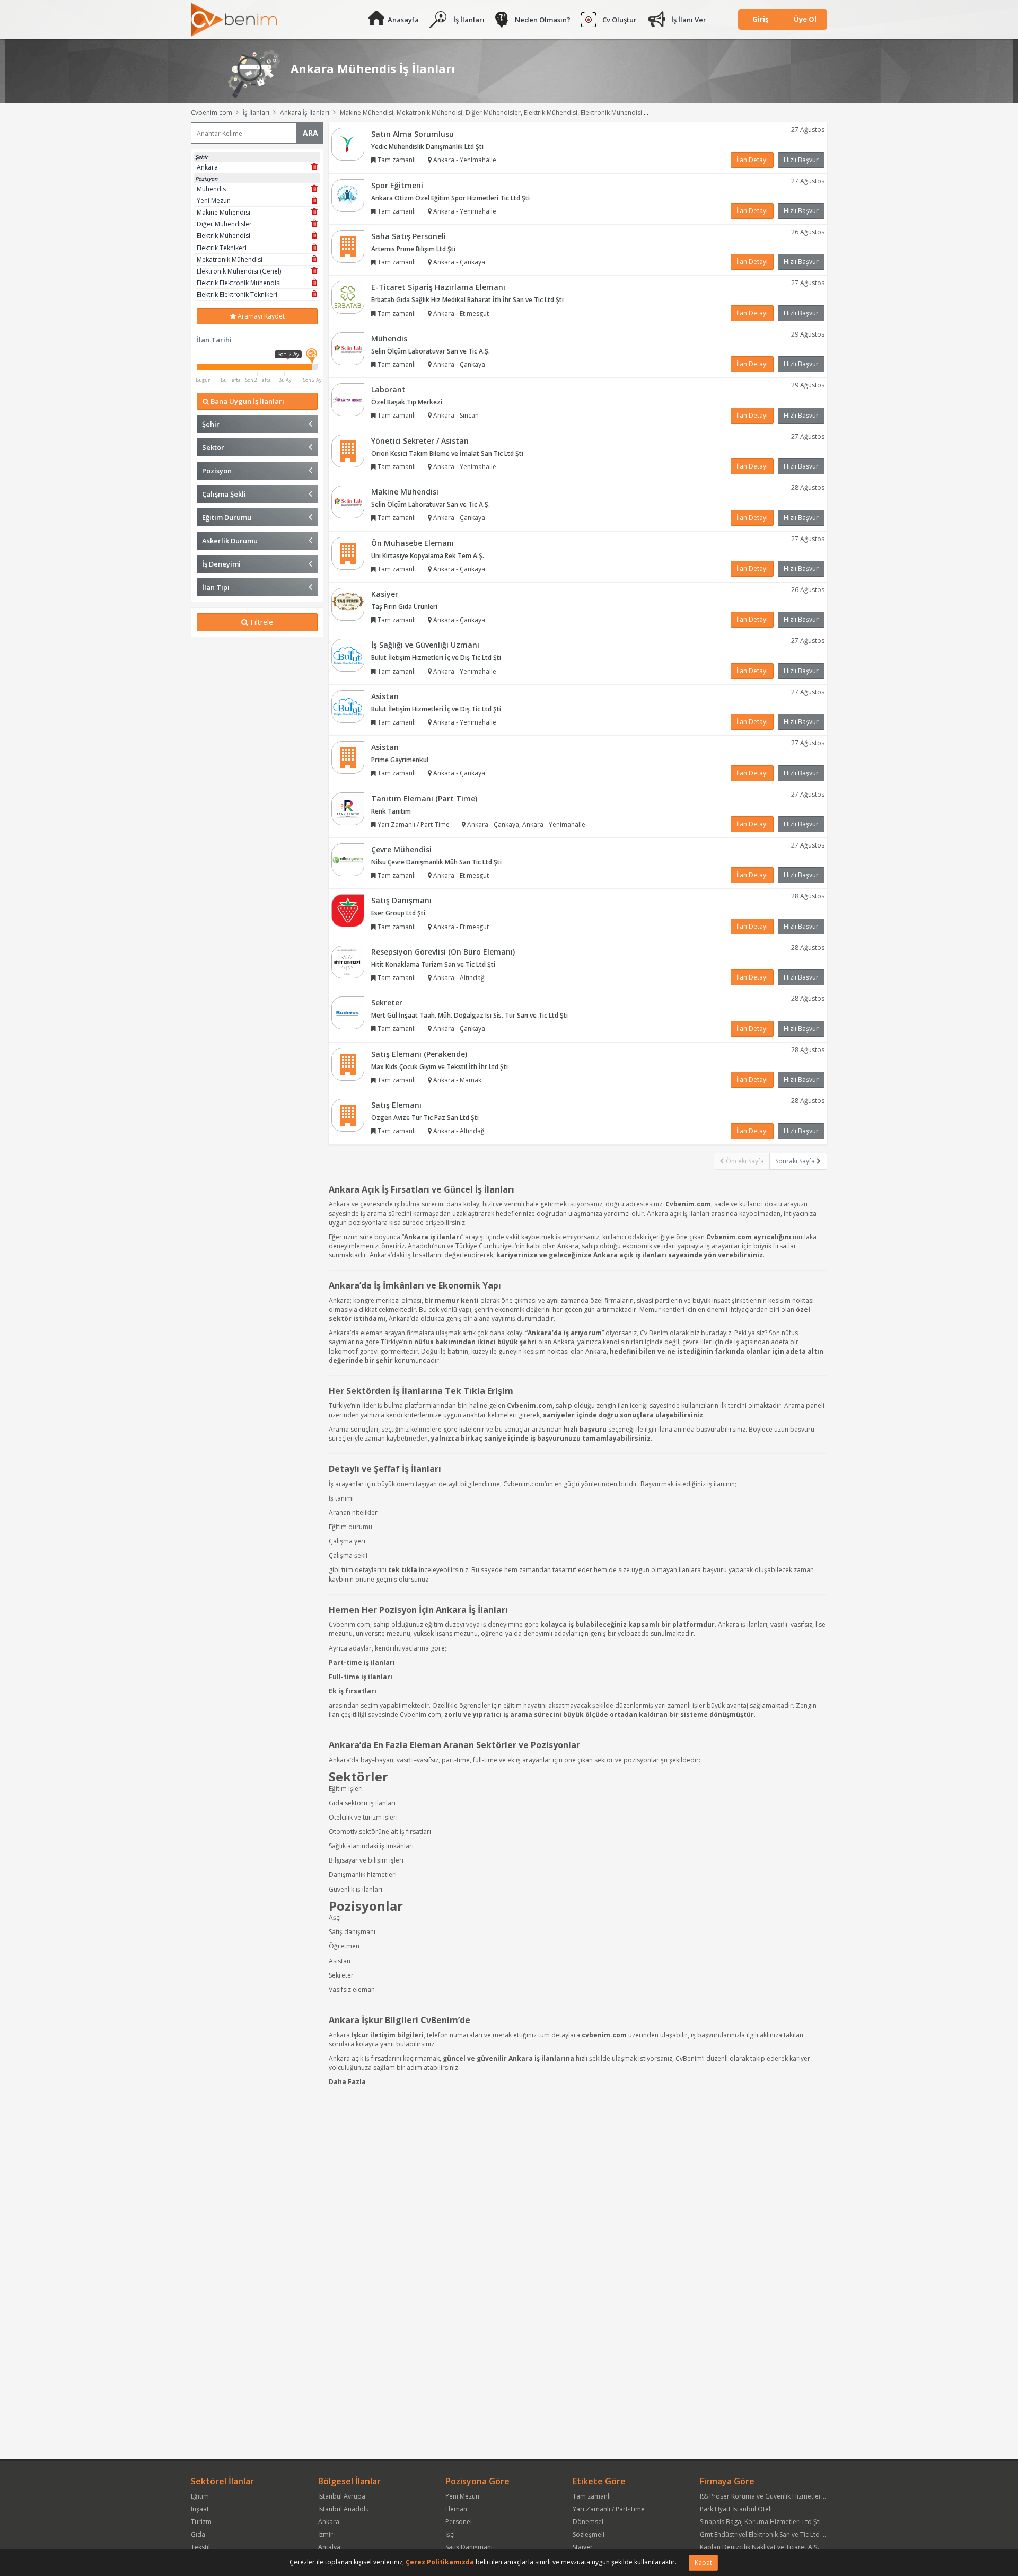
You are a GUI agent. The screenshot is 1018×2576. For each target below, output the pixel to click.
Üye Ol (805, 19)
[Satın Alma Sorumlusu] (348, 143)
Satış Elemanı (396, 1105)
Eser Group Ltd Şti (398, 913)
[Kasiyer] (348, 603)
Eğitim (200, 2496)
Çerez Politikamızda (440, 2562)
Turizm (201, 2522)
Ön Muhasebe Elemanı (413, 543)
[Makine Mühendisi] (348, 501)
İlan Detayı (752, 160)
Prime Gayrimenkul (400, 760)
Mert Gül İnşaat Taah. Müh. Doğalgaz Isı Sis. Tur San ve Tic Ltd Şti (469, 1015)
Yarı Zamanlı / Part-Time (609, 2509)
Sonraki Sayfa (796, 1161)
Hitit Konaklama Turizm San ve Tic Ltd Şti (433, 964)
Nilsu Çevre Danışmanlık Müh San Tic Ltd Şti (436, 862)
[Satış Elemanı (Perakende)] (348, 1064)
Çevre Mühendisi (401, 849)
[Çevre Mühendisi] (348, 859)
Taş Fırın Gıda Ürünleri (404, 607)
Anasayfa (403, 20)
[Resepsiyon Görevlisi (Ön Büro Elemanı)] (348, 961)
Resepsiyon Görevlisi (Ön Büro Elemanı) (443, 952)
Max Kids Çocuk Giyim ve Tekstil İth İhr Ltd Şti (440, 1067)
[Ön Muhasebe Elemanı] (348, 553)
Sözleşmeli (589, 2534)
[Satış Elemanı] (348, 1114)
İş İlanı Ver (689, 20)
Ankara (329, 2522)
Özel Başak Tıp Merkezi (407, 402)
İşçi (450, 2534)
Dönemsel (588, 2522)
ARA (310, 133)
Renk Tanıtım (391, 811)
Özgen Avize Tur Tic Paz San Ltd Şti (425, 1118)
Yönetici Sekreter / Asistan (420, 441)
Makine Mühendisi (405, 492)
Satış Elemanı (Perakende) (419, 1054)
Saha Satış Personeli (409, 236)
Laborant (388, 389)
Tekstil (200, 2547)
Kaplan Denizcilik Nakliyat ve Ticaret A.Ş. (760, 2547)
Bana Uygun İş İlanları (247, 401)
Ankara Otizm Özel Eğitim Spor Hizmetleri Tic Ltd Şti (450, 198)
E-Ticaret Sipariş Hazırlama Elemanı (438, 287)
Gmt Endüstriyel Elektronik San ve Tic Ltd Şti (764, 2534)
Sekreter (387, 1003)
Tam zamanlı (592, 2496)
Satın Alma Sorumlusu (413, 134)
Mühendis (389, 338)
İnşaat (200, 2509)
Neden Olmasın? (543, 20)
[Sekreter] (348, 1013)
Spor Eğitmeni (397, 185)
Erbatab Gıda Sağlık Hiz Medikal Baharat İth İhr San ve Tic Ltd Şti (467, 300)
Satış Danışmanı (401, 900)
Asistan (385, 696)
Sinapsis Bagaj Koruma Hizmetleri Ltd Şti (760, 2522)
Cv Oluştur (620, 20)
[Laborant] (348, 399)
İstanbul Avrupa (342, 2496)
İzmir (326, 2534)
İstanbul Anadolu (344, 2509)
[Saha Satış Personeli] (348, 246)
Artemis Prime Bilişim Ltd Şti (413, 249)
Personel (459, 2522)
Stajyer (583, 2547)
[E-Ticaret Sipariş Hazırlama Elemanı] (348, 297)
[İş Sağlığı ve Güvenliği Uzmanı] (348, 655)
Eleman (456, 2509)
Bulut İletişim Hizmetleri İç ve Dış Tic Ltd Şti (436, 658)
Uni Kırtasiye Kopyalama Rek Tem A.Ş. (428, 556)
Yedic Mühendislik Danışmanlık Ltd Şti (427, 147)
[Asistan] (348, 706)
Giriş (760, 19)
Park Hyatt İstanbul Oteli (736, 2509)
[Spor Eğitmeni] (348, 195)
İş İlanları (469, 20)
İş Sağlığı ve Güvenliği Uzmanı (425, 645)
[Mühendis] (348, 348)
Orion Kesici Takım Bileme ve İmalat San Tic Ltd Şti (447, 453)
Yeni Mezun (462, 2496)
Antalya (329, 2547)
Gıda (198, 2534)
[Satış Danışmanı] (348, 910)
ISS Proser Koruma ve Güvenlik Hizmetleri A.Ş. (768, 2496)
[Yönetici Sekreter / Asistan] (348, 450)
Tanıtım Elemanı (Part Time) (424, 799)
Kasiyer (385, 594)
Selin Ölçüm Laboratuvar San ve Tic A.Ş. (431, 351)
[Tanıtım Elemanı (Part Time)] (348, 808)
